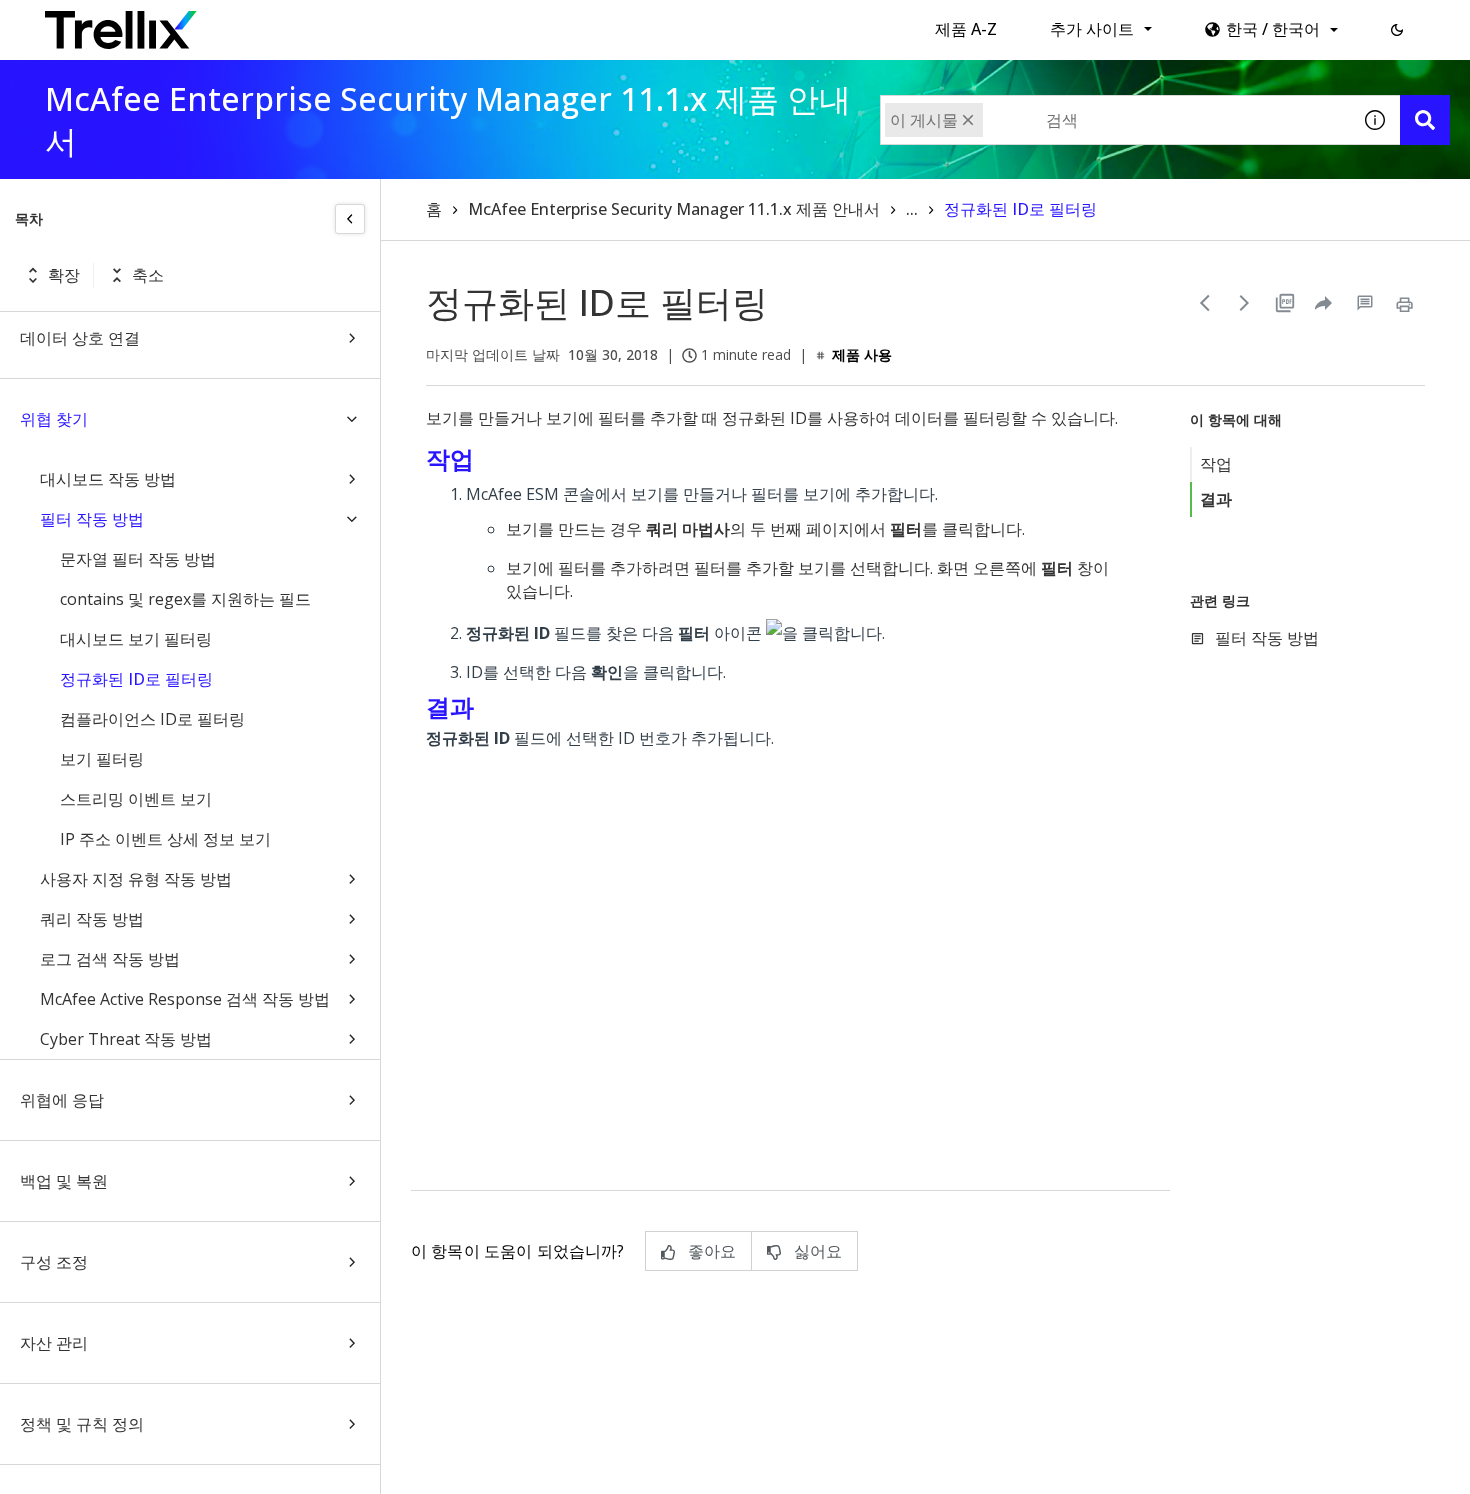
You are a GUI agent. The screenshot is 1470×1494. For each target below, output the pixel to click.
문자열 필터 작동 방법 (138, 559)
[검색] (1425, 120)
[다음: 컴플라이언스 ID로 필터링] (1245, 303)
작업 (1216, 464)
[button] (1397, 30)
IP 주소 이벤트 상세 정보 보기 (165, 839)
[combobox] (1115, 120)
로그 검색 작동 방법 (110, 959)
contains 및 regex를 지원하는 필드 (185, 599)
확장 (64, 275)
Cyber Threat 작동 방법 (126, 1039)
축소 (148, 275)
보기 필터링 (102, 759)
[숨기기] (350, 219)
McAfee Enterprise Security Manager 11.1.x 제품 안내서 (674, 209)
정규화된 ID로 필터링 (136, 679)
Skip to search (483, 23)
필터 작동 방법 (92, 519)
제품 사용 (862, 354)
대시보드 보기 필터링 (136, 639)
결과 (1216, 499)
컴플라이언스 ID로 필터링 (152, 719)
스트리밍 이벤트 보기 (136, 799)
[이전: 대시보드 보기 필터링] (1205, 303)
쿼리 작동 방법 (92, 919)
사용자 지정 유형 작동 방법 (136, 879)
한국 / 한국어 (1273, 29)
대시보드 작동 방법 (108, 479)
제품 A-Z (966, 29)
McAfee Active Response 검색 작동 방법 (185, 999)
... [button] (912, 209)
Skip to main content (330, 23)
